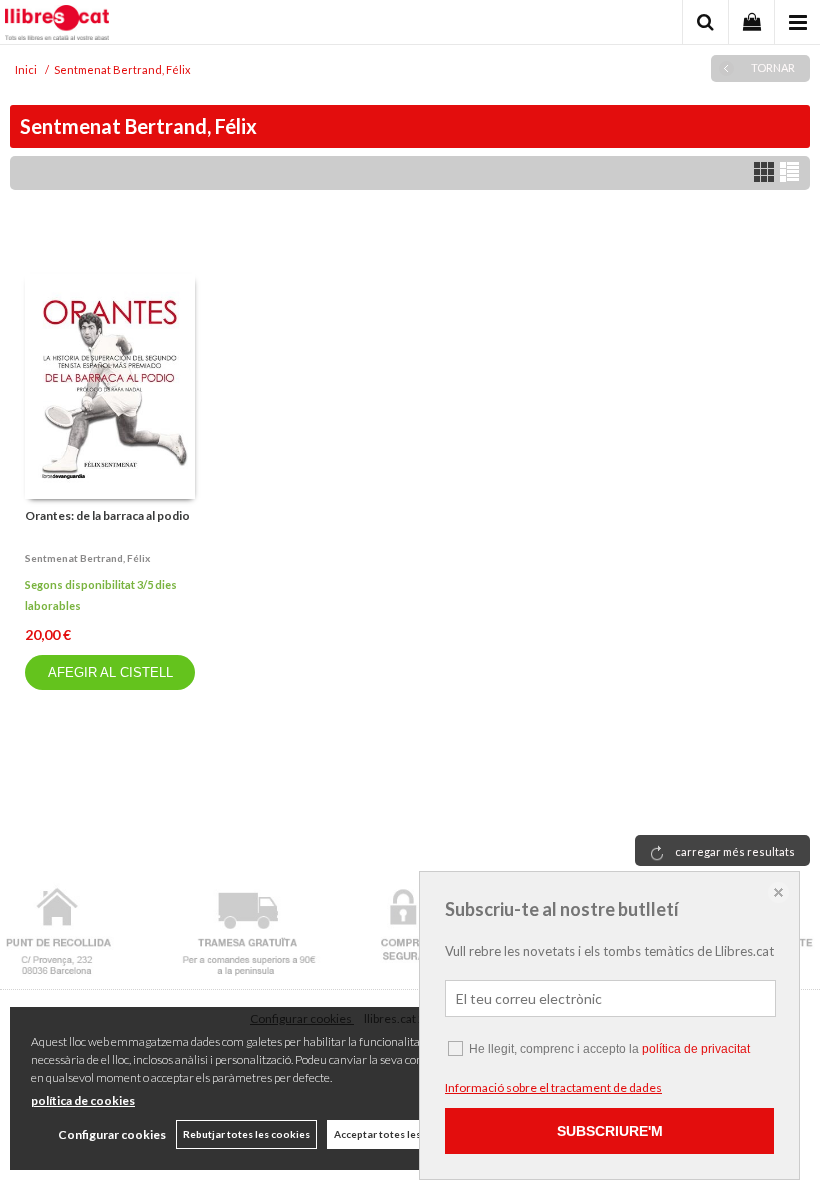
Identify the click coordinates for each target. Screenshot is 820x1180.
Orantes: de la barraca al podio (107, 515)
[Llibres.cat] (57, 25)
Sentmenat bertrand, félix (87, 558)
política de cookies (83, 1100)
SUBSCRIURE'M (610, 1131)
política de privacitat (696, 1049)
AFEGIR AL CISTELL (110, 672)
